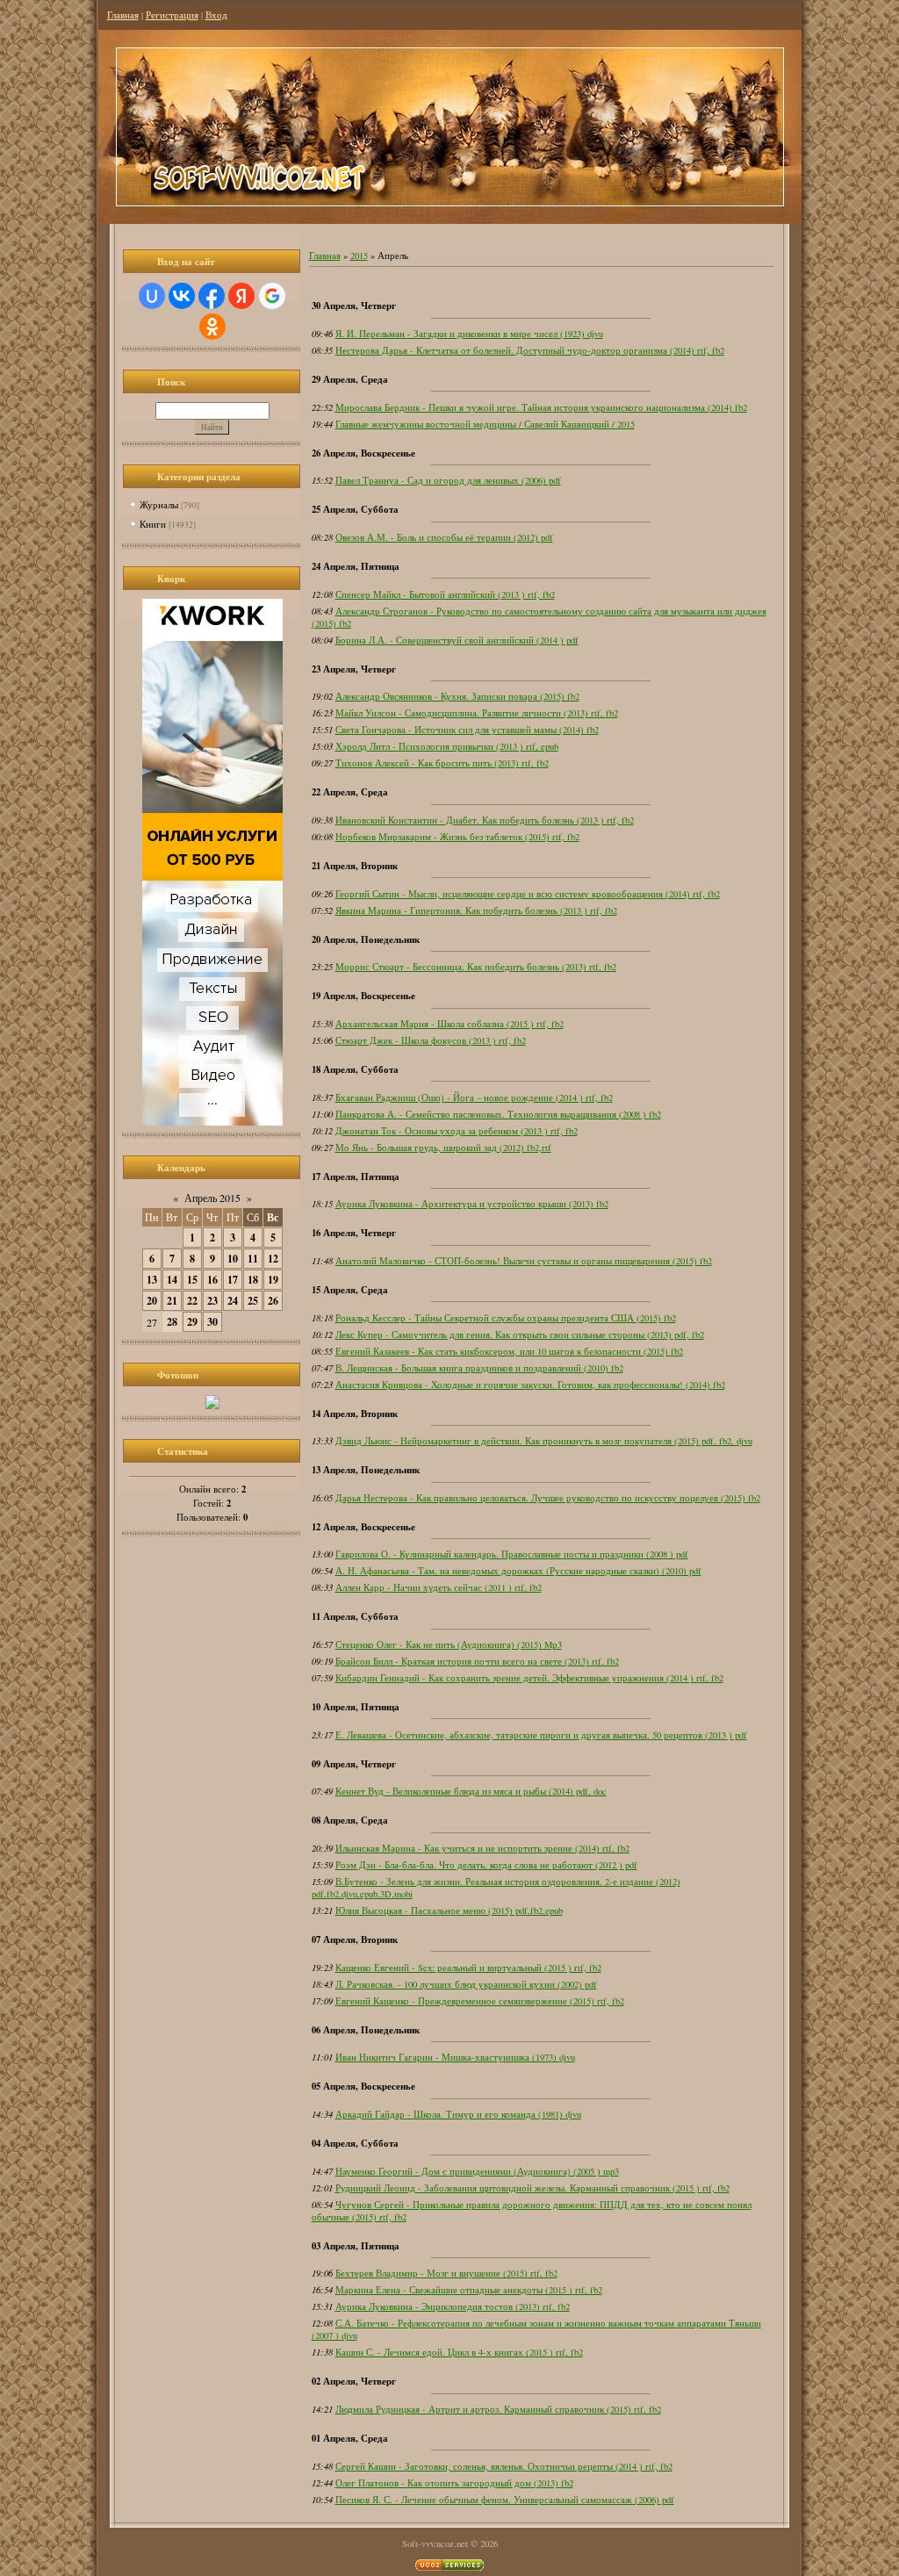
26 (273, 1301)
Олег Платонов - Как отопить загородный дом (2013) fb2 (454, 2483)
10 (233, 1259)
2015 (359, 255)
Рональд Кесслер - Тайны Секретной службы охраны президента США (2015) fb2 (506, 1318)
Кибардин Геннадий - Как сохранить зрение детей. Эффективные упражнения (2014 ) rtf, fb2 (529, 1678)
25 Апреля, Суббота (355, 509)
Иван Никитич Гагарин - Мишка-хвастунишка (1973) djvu (455, 2057)
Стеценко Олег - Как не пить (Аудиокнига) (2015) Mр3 (449, 1644)
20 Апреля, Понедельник (366, 939)
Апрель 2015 (212, 1198)
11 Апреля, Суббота (355, 1616)
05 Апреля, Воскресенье (363, 2086)
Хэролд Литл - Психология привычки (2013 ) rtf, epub (447, 746)
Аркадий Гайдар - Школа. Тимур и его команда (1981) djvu (458, 2114)
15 (192, 1280)
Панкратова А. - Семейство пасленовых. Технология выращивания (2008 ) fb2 (498, 1114)
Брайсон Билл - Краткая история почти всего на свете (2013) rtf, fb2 (477, 1661)
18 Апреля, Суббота (355, 1069)
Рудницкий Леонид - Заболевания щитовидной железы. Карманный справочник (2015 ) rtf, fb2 (532, 2188)
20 (152, 1301)
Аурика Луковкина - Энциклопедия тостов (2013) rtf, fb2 (453, 2306)
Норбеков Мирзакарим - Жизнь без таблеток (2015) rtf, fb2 (457, 837)
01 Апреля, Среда (350, 2438)
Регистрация (172, 15)
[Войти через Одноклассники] (212, 327)
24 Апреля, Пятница (356, 566)
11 (253, 1259)
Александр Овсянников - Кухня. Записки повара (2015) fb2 (457, 696)
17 (233, 1280)
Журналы (159, 504)
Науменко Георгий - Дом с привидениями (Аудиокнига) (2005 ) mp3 (477, 2171)
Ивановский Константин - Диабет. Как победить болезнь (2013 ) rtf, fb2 (485, 820)
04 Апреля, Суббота (355, 2143)
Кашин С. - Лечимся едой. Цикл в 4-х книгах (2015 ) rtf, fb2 (459, 2352)
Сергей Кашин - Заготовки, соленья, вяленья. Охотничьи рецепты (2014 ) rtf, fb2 (504, 2466)
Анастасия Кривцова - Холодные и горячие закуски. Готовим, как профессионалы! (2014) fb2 (530, 1385)
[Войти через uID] (152, 296)
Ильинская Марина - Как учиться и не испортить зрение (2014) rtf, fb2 (482, 1848)
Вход (216, 15)
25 (253, 1301)
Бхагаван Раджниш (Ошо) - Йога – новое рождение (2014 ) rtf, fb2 (474, 1097)
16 (212, 1280)
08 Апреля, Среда (350, 1820)
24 (233, 1301)
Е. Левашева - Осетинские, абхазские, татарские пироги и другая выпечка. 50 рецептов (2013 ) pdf (541, 1735)
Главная (123, 15)
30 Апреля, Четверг (354, 306)
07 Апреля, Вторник (355, 1939)
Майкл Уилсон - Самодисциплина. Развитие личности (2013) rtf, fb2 (477, 713)
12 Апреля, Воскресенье (363, 1527)
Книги (153, 524)
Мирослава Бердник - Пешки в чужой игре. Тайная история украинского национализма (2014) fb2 (541, 407)
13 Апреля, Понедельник (366, 1470)
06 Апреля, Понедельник (366, 2030)
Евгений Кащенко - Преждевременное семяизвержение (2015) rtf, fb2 (480, 2001)
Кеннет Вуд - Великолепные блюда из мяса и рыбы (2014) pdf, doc (471, 1791)
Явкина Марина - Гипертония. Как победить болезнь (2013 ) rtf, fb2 (476, 910)
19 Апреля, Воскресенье (363, 996)
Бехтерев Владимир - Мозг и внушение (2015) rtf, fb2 (446, 2273)
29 (192, 1322)
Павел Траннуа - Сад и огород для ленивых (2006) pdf (448, 480)
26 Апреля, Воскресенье (363, 453)
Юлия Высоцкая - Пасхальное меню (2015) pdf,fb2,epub (449, 1910)
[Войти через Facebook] (212, 296)
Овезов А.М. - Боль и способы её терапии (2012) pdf (444, 537)
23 (212, 1301)
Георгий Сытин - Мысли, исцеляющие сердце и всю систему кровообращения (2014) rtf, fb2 (528, 894)
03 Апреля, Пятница (356, 2246)
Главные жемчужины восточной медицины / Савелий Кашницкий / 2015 (485, 424)
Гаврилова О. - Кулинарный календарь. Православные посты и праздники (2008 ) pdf (512, 1554)
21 (172, 1301)
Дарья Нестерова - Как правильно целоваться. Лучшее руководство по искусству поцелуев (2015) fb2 (548, 1498)
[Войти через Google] (272, 296)
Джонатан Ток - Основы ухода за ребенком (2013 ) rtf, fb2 (457, 1131)
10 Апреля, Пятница (356, 1707)
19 (273, 1280)
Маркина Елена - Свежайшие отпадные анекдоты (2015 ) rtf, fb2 (469, 2290)
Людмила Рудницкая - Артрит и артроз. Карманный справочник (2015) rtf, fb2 (498, 2409)
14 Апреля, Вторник (355, 1414)
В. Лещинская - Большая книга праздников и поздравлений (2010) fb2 (479, 1368)
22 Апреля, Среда (350, 792)
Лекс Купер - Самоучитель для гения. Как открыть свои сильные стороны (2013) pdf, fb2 (520, 1335)
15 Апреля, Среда (350, 1290)
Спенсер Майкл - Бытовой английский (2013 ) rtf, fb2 (445, 594)
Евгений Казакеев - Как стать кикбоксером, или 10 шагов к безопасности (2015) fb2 (509, 1351)
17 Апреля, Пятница (356, 1176)
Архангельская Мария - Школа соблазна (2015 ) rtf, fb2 (449, 1024)
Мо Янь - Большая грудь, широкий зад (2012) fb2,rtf (443, 1148)
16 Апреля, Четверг (354, 1233)
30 (212, 1322)
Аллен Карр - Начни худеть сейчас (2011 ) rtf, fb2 (439, 1587)
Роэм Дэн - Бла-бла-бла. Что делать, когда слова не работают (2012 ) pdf (486, 1865)
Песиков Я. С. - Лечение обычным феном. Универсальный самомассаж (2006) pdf (505, 2500)
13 (152, 1280)
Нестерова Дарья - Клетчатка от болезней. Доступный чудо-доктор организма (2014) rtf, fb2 (530, 350)
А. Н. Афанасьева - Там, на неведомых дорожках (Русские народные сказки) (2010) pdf (518, 1571)
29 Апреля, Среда (350, 379)
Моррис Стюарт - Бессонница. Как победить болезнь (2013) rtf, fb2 (476, 967)
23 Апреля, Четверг (354, 669)
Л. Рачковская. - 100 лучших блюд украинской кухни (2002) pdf (466, 1984)
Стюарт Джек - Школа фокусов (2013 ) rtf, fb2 (431, 1040)
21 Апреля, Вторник (355, 866)
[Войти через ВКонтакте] (182, 296)
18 (253, 1280)
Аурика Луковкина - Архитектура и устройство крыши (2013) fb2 (472, 1204)
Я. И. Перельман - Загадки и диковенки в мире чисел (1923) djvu (469, 334)
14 (172, 1280)
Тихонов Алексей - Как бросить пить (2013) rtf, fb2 (442, 763)
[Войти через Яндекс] (241, 296)
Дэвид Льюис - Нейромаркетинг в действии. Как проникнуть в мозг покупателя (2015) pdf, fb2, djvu (544, 1441)
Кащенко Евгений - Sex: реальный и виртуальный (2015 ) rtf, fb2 (468, 1968)
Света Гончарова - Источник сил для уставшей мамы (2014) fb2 (467, 730)
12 (273, 1259)
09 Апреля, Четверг (354, 1764)
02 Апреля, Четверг (354, 2381)
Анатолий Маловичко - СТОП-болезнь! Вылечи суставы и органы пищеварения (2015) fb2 (524, 1261)
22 (192, 1301)
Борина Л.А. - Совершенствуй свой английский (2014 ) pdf (457, 640)
